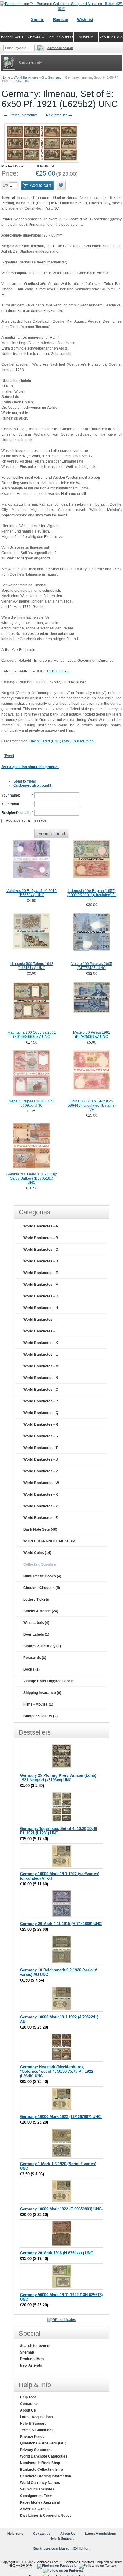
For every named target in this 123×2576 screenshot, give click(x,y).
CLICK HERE (58, 671)
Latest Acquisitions (36, 2417)
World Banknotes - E (41, 1273)
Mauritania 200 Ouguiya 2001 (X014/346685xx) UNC (32, 1035)
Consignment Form (36, 2496)
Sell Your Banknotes (37, 2489)
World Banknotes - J (40, 1331)
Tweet (9, 756)
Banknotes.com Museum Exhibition (61, 2548)
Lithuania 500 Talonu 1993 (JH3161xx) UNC (32, 966)
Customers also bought (32, 786)
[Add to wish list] (61, 185)
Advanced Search (60, 48)
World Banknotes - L (40, 1355)
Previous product (20, 115)
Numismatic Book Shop (40, 2463)
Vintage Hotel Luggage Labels (49, 1681)
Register (61, 20)
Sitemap (27, 2352)
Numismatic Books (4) (42, 1576)
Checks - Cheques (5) (42, 1588)
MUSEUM (86, 37)
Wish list (85, 20)
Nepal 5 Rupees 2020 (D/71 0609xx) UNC (31, 1103)
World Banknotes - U (41, 1459)
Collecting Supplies (40, 1564)
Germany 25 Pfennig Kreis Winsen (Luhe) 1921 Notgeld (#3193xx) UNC (58, 1778)
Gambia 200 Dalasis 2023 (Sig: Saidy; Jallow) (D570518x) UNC (32, 1178)
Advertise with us (35, 2509)
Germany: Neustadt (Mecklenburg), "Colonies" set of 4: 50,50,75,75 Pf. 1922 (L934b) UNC (57, 2071)
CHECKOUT (37, 37)
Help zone (28, 2397)
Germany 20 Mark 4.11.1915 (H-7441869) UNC (61, 1924)
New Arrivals (31, 2365)
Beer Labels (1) (36, 1634)
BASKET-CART (12, 37)
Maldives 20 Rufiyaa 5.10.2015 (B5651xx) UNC (31, 893)
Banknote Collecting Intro (41, 2470)
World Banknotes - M (41, 1366)
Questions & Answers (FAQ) (44, 2443)
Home (6, 77)
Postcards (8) (35, 1658)
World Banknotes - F (40, 1285)
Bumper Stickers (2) (40, 1716)
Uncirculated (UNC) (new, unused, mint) (61, 741)
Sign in (38, 20)
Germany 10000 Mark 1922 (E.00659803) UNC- (61, 2209)
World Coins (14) (37, 1553)
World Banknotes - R (41, 1424)
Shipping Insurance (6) (42, 1693)
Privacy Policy (32, 2437)
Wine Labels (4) (36, 1623)
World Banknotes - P (41, 1401)
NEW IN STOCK (111, 37)
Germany (55, 77)
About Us (28, 2410)
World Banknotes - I (40, 1320)
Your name (10, 795)
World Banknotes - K (41, 1343)
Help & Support (33, 2424)
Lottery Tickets (36, 1599)
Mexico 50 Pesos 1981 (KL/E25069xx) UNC (92, 1035)
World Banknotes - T (40, 1448)
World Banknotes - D (41, 1261)
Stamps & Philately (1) (42, 1646)
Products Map (32, 2359)
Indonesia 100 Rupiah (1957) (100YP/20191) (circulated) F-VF (92, 895)
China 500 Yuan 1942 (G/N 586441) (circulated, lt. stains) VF (92, 1105)
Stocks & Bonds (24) (41, 1611)
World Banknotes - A (41, 1226)
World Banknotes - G (29, 77)
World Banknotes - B (41, 1238)
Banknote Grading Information (46, 2476)
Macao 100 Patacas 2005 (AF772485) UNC (92, 966)
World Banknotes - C (41, 1250)
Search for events (35, 2346)
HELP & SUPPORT (61, 37)
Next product (59, 115)
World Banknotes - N (41, 1378)
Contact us (29, 2404)
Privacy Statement (36, 2450)
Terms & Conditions (37, 2430)
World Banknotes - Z (40, 1518)
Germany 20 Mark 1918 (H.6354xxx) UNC (57, 2253)
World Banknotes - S (41, 1436)
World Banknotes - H (41, 1308)
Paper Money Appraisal (40, 2502)
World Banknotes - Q (41, 1413)
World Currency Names (40, 2483)
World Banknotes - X (41, 1494)
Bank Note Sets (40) (40, 1529)
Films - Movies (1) (38, 1704)
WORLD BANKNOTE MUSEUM (49, 1541)
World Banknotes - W (41, 1483)
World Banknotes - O (41, 1390)
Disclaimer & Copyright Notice (46, 2516)
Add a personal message (26, 820)
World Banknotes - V (41, 1471)
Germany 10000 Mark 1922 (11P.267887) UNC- (61, 2117)
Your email (10, 804)
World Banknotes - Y (41, 1506)
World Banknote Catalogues (44, 2456)
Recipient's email (15, 813)
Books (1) (31, 1669)
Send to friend (25, 781)
